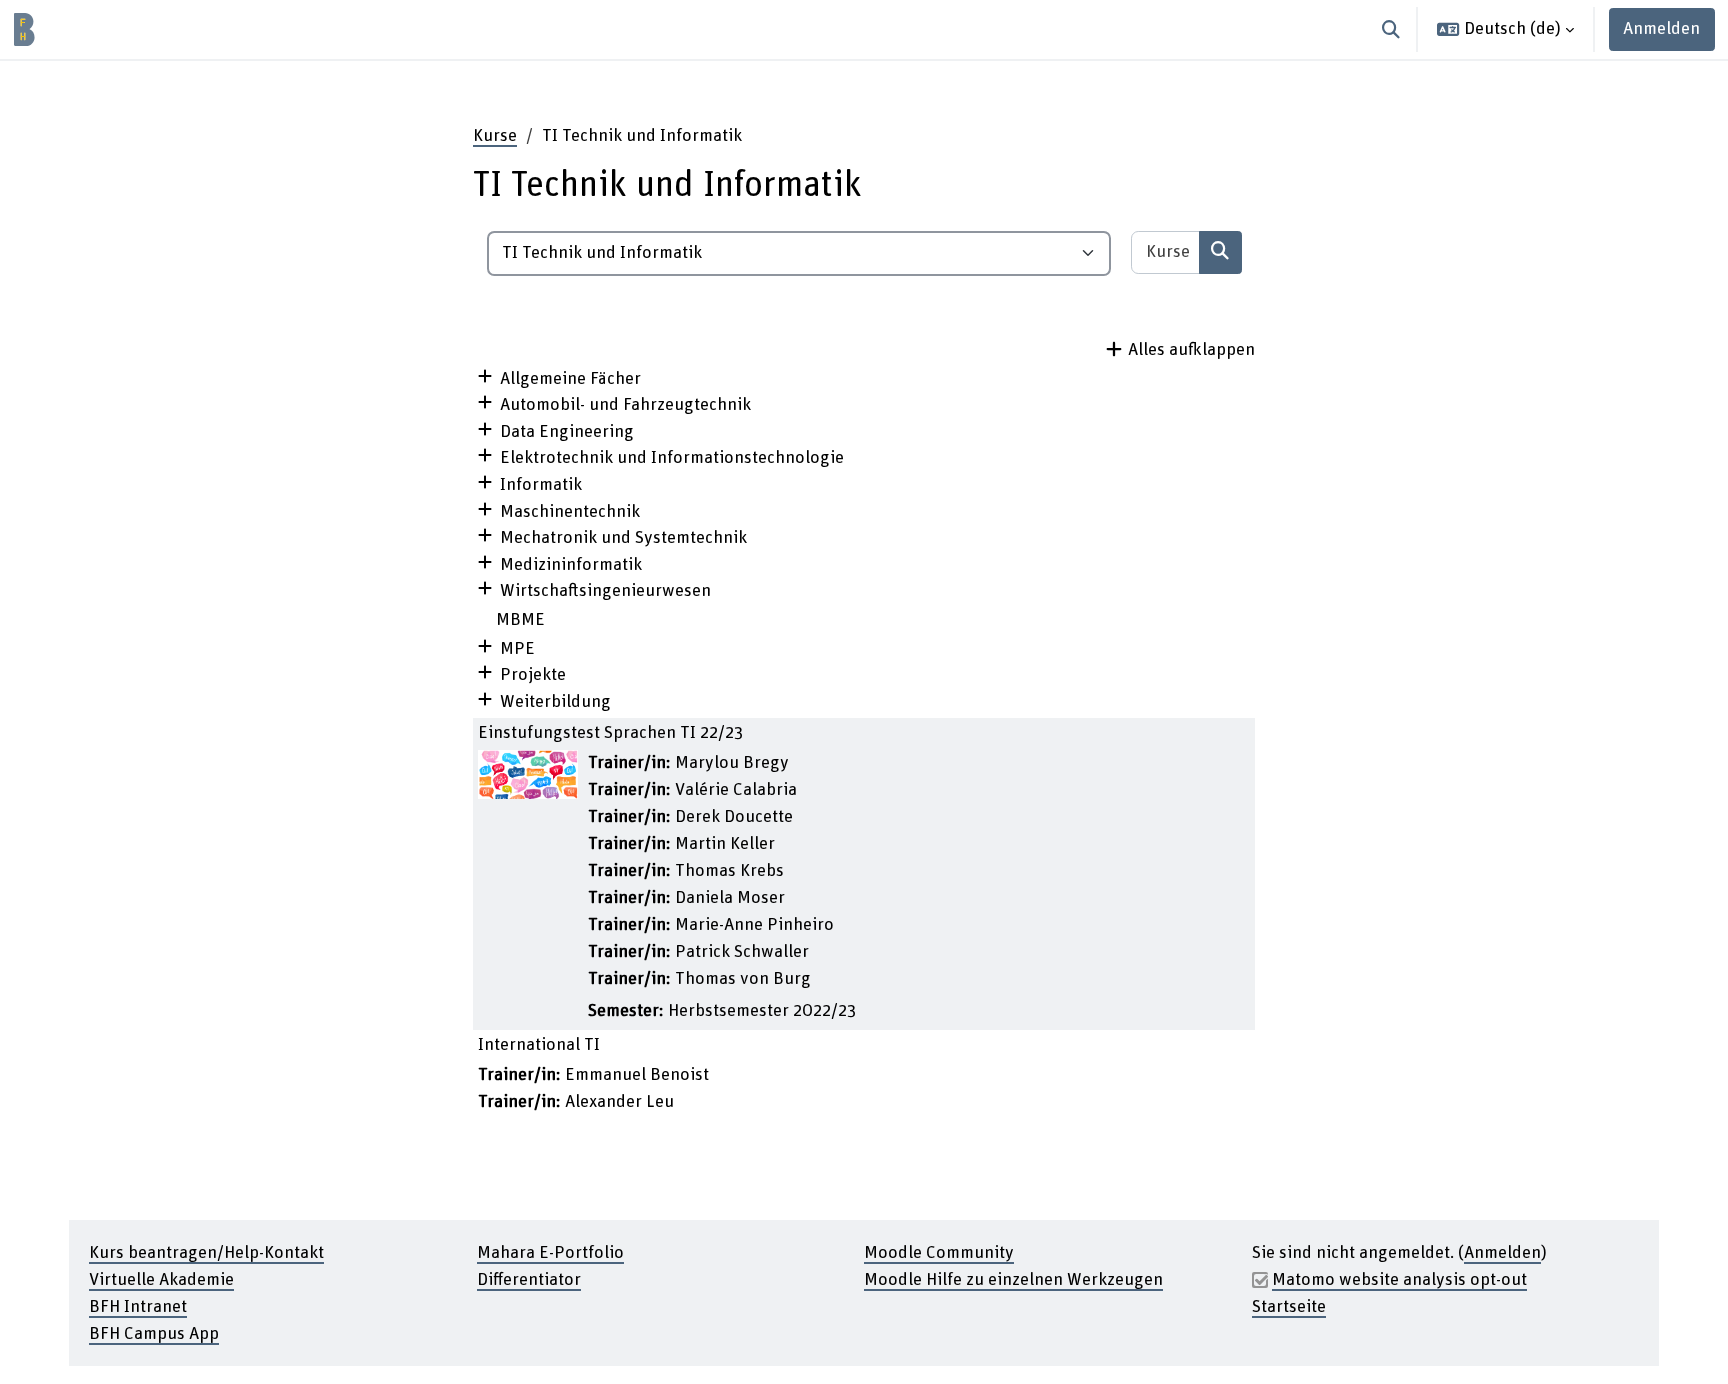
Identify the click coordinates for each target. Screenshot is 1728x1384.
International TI (539, 1045)
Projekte (533, 675)
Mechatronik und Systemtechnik (623, 538)
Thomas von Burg (743, 979)
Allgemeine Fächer (570, 379)
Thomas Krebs (729, 871)
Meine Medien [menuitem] (235, 29)
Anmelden (1661, 29)
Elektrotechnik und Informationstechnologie (672, 458)
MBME (520, 620)
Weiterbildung (555, 702)
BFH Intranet (138, 1307)
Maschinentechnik (570, 512)
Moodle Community (939, 1253)
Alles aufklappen (1191, 350)
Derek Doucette (734, 817)
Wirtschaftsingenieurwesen (605, 591)
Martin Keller (725, 844)
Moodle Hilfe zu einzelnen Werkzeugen (1013, 1280)
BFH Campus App (154, 1334)
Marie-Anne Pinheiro (754, 925)
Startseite (1289, 1307)
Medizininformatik (571, 565)
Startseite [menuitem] (126, 29)
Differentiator (529, 1280)
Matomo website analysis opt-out (1399, 1280)
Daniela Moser (730, 898)
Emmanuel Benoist (637, 1075)
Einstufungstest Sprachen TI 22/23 (610, 733)
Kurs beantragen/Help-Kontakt (206, 1253)
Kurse (495, 136)
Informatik (541, 485)
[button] (1391, 29)
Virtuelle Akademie (161, 1280)
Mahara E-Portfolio (550, 1253)
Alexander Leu (619, 1102)
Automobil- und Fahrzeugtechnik (625, 405)
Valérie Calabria (736, 790)
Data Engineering (567, 432)
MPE (517, 649)
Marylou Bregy (732, 763)
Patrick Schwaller (742, 952)
